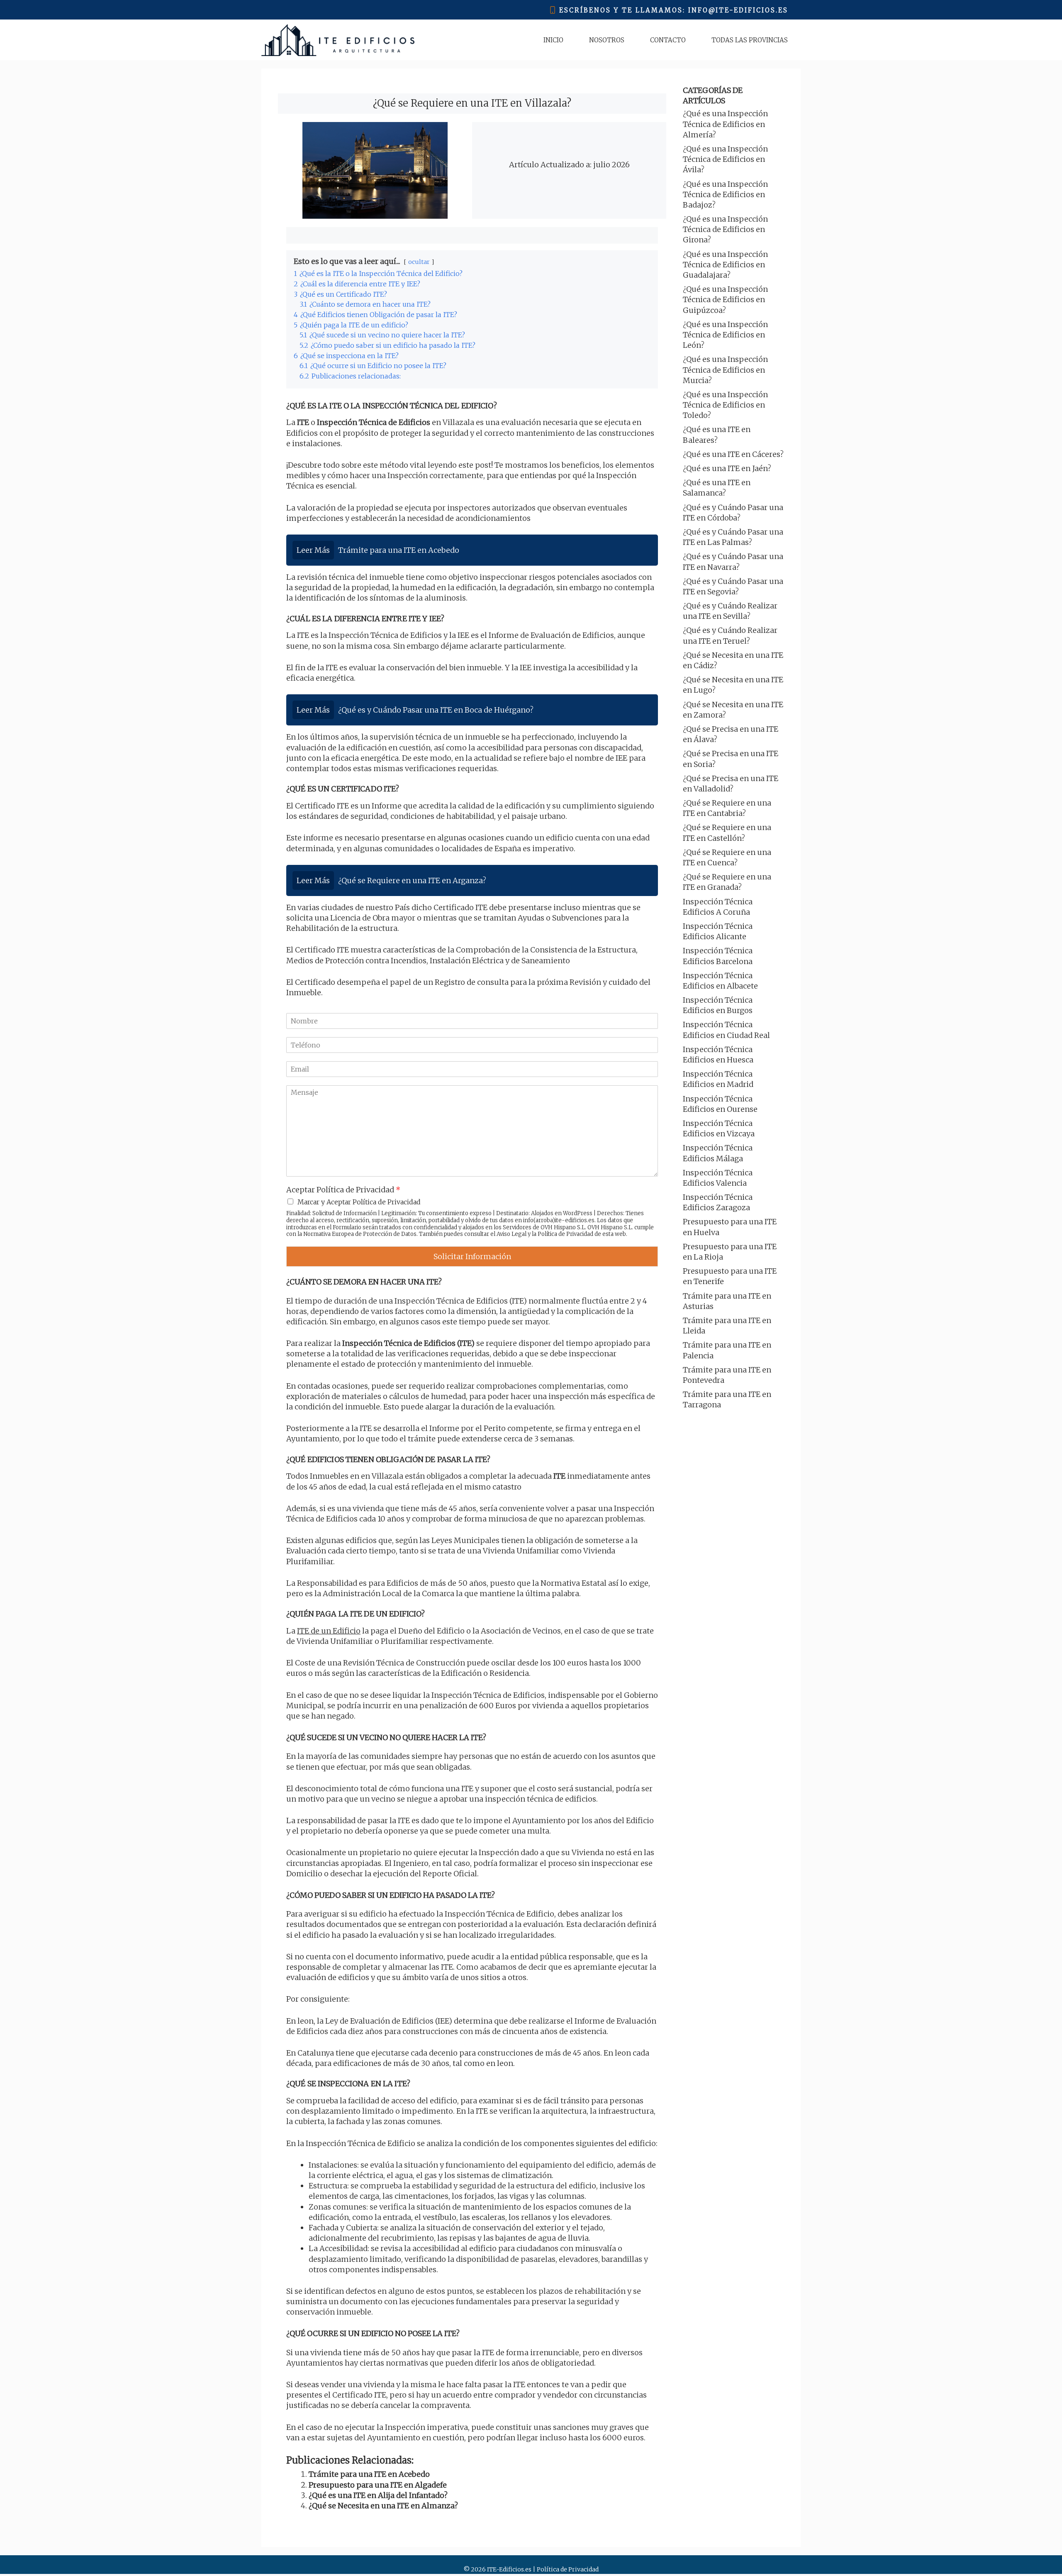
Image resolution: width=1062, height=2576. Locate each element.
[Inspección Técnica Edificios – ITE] (338, 40)
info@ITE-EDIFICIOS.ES (738, 10)
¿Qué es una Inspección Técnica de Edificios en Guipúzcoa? (725, 299)
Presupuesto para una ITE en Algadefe (378, 2485)
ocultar (419, 262)
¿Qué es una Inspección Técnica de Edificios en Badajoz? (725, 194)
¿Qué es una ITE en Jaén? (727, 468)
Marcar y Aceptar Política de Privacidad (359, 1202)
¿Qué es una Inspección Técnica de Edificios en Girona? (725, 229)
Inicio (553, 40)
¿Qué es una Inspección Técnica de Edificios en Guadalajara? (725, 265)
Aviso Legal (512, 1234)
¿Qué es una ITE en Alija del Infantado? (378, 2495)
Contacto (668, 40)
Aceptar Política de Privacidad (343, 1190)
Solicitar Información (472, 1256)
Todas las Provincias (750, 40)
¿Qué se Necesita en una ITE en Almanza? (383, 2506)
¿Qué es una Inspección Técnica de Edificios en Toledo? (725, 405)
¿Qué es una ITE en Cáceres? (733, 454)
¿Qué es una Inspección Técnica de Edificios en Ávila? (725, 159)
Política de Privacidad (565, 1234)
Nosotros (607, 40)
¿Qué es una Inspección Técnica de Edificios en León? (725, 335)
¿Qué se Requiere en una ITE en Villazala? (472, 103)
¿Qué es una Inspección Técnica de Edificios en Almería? (725, 124)
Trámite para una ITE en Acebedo (369, 2474)
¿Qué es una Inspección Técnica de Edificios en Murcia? (725, 370)
